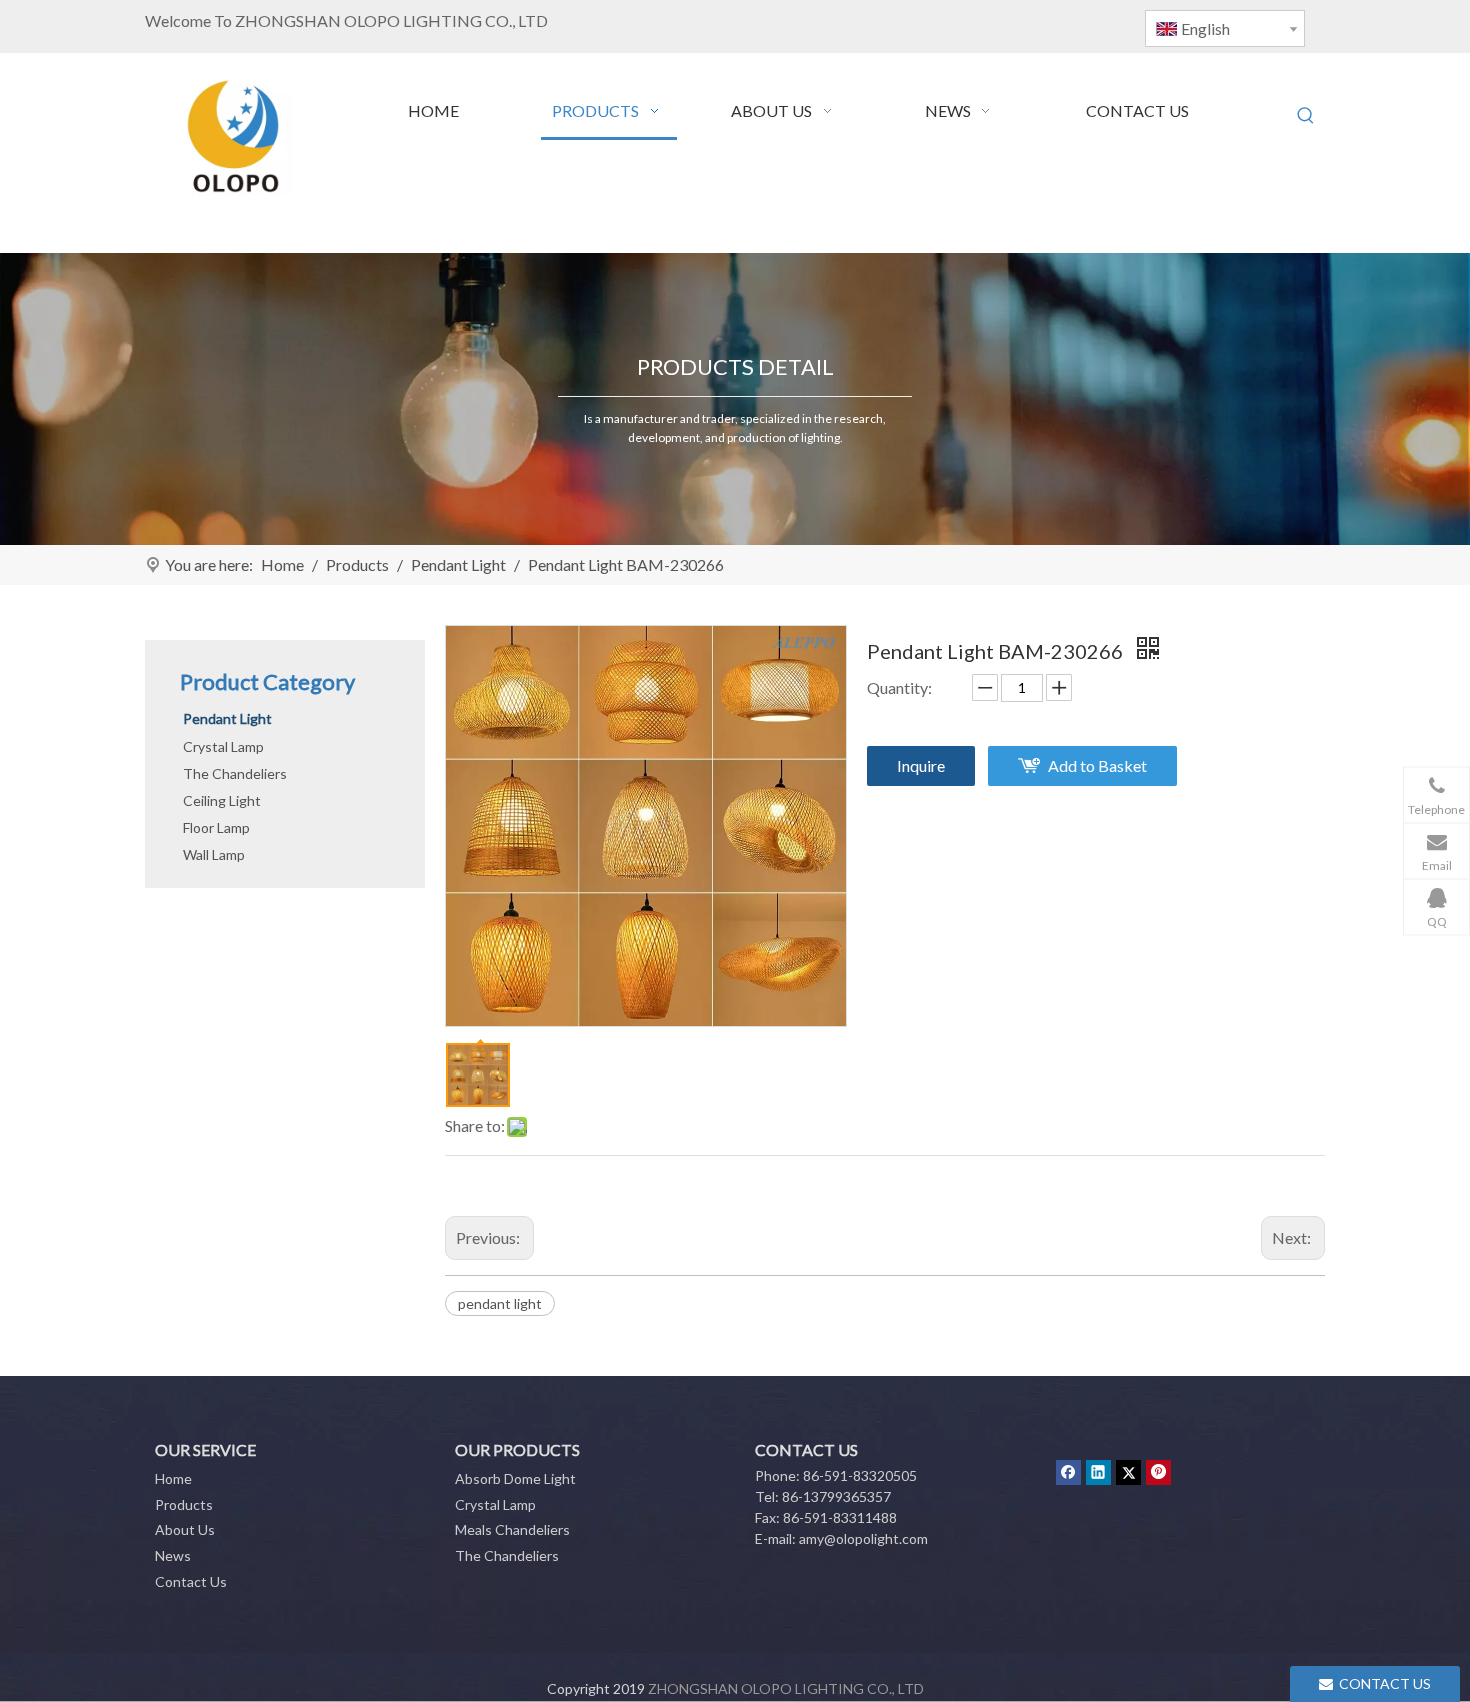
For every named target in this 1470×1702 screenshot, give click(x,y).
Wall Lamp (214, 854)
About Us (185, 1529)
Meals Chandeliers (512, 1529)
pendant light (500, 1303)
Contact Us (191, 1581)
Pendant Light (227, 718)
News (173, 1555)
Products (184, 1504)
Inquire (921, 765)
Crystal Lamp (223, 746)
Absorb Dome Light (515, 1478)
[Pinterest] (1158, 1472)
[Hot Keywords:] (1306, 116)
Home (173, 1478)
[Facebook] (1068, 1472)
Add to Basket (1097, 765)
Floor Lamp (216, 827)
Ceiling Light (222, 800)
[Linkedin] (1098, 1472)
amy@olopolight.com (863, 1538)
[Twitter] (1128, 1472)
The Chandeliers (235, 773)
